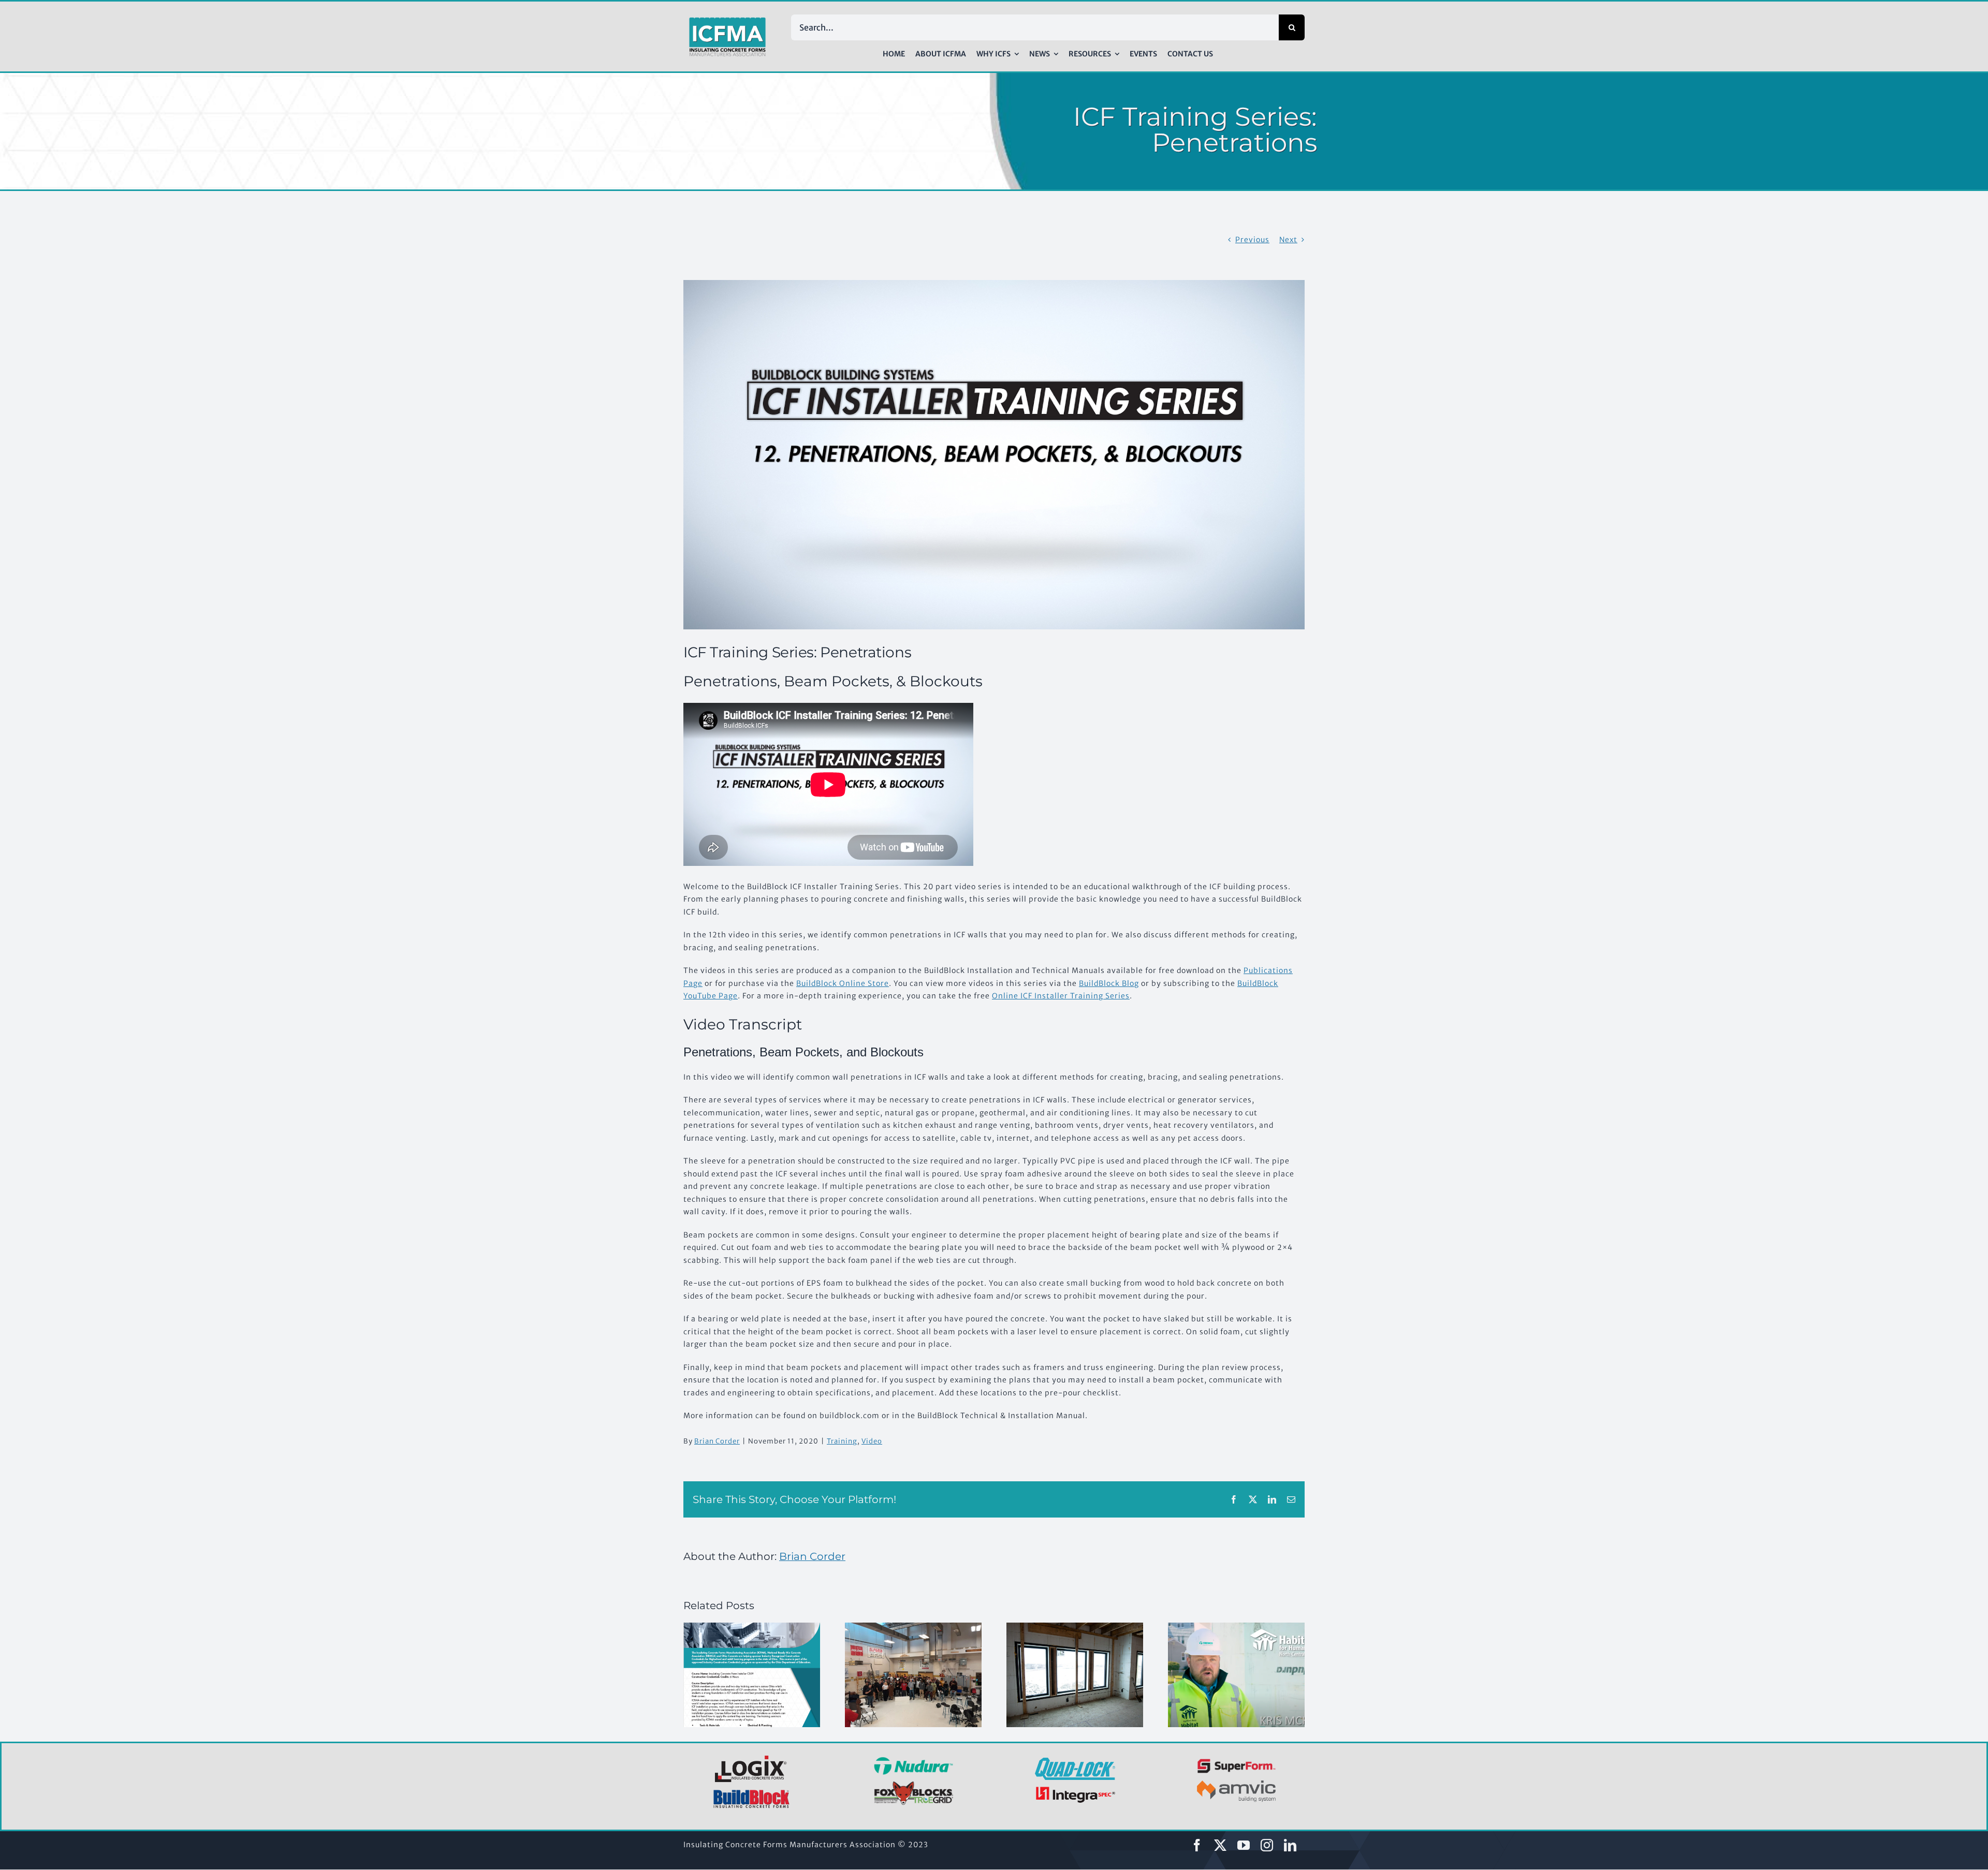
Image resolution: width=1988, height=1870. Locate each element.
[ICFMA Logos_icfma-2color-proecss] (727, 21)
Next (1288, 240)
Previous (1252, 240)
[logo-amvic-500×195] (1237, 1778)
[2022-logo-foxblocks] (913, 1784)
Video (872, 1441)
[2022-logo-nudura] (913, 1760)
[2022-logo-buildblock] (752, 1793)
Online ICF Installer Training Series (1061, 996)
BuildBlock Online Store (843, 983)
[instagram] (1267, 1845)
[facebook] (1197, 1845)
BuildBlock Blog (1109, 983)
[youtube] (1244, 1845)
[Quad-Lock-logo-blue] (1075, 1761)
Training (842, 1441)
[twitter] (1220, 1845)
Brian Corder (717, 1441)
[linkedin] (1290, 1845)
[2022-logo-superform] (1237, 1760)
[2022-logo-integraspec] (1075, 1789)
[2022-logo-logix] (752, 1757)
